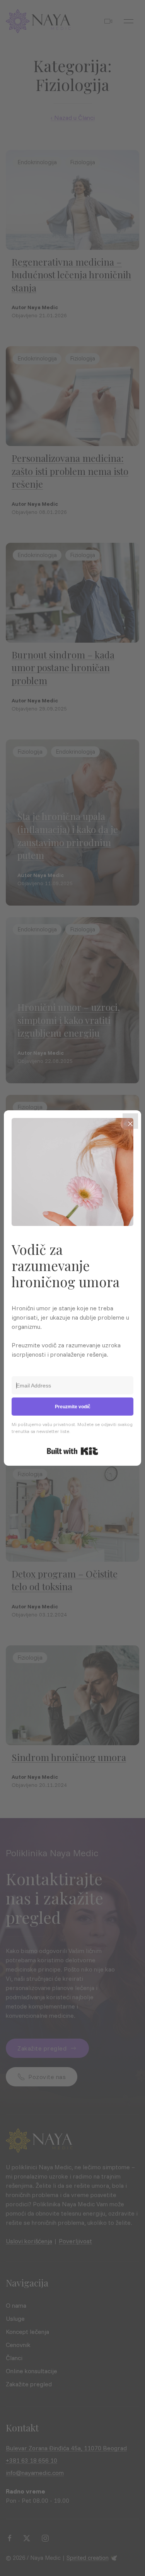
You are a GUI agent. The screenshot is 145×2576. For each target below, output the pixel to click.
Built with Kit (72, 1451)
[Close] (130, 1121)
